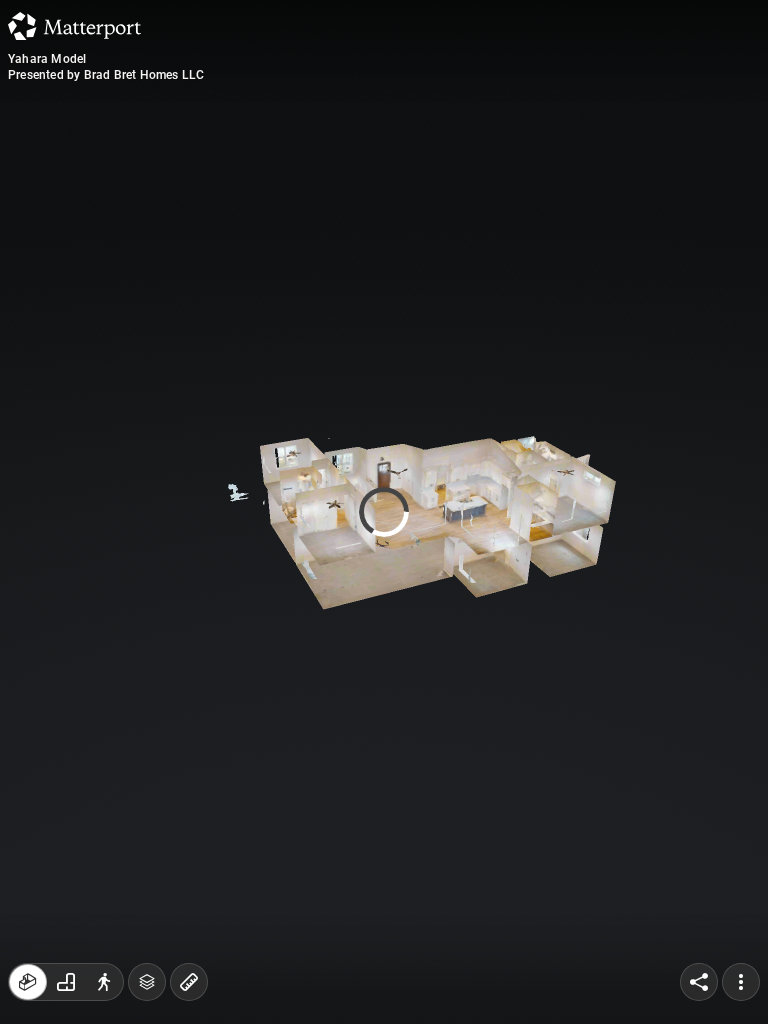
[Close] (546, 170)
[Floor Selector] (147, 982)
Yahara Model (47, 59)
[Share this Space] (699, 982)
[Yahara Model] (384, 512)
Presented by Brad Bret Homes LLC (106, 75)
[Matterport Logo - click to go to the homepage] (74, 26)
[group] (66, 982)
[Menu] (741, 982)
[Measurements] (189, 982)
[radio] (28, 982)
